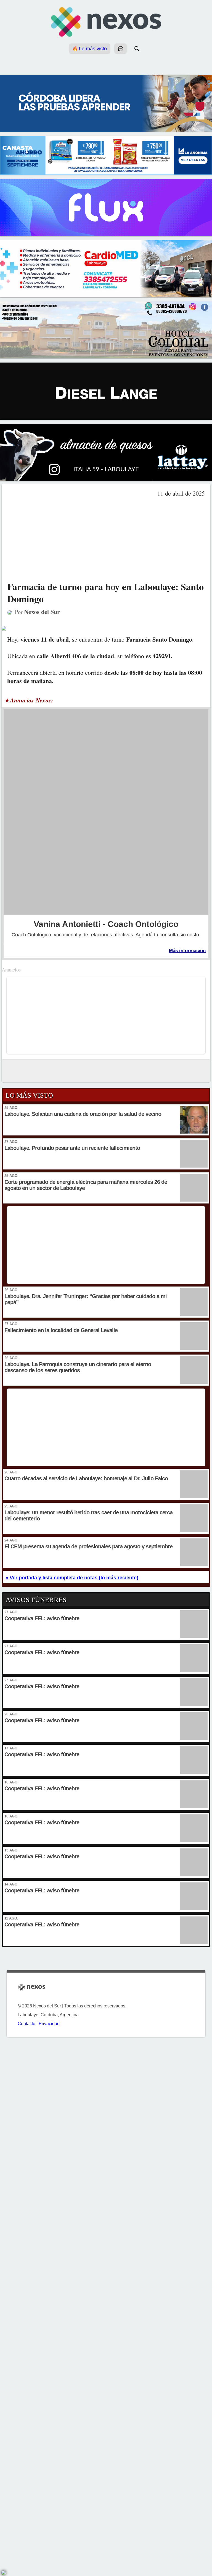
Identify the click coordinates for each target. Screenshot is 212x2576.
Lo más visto (92, 49)
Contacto (26, 2024)
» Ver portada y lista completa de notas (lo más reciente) (72, 1578)
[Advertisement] (106, 539)
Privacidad (49, 2024)
